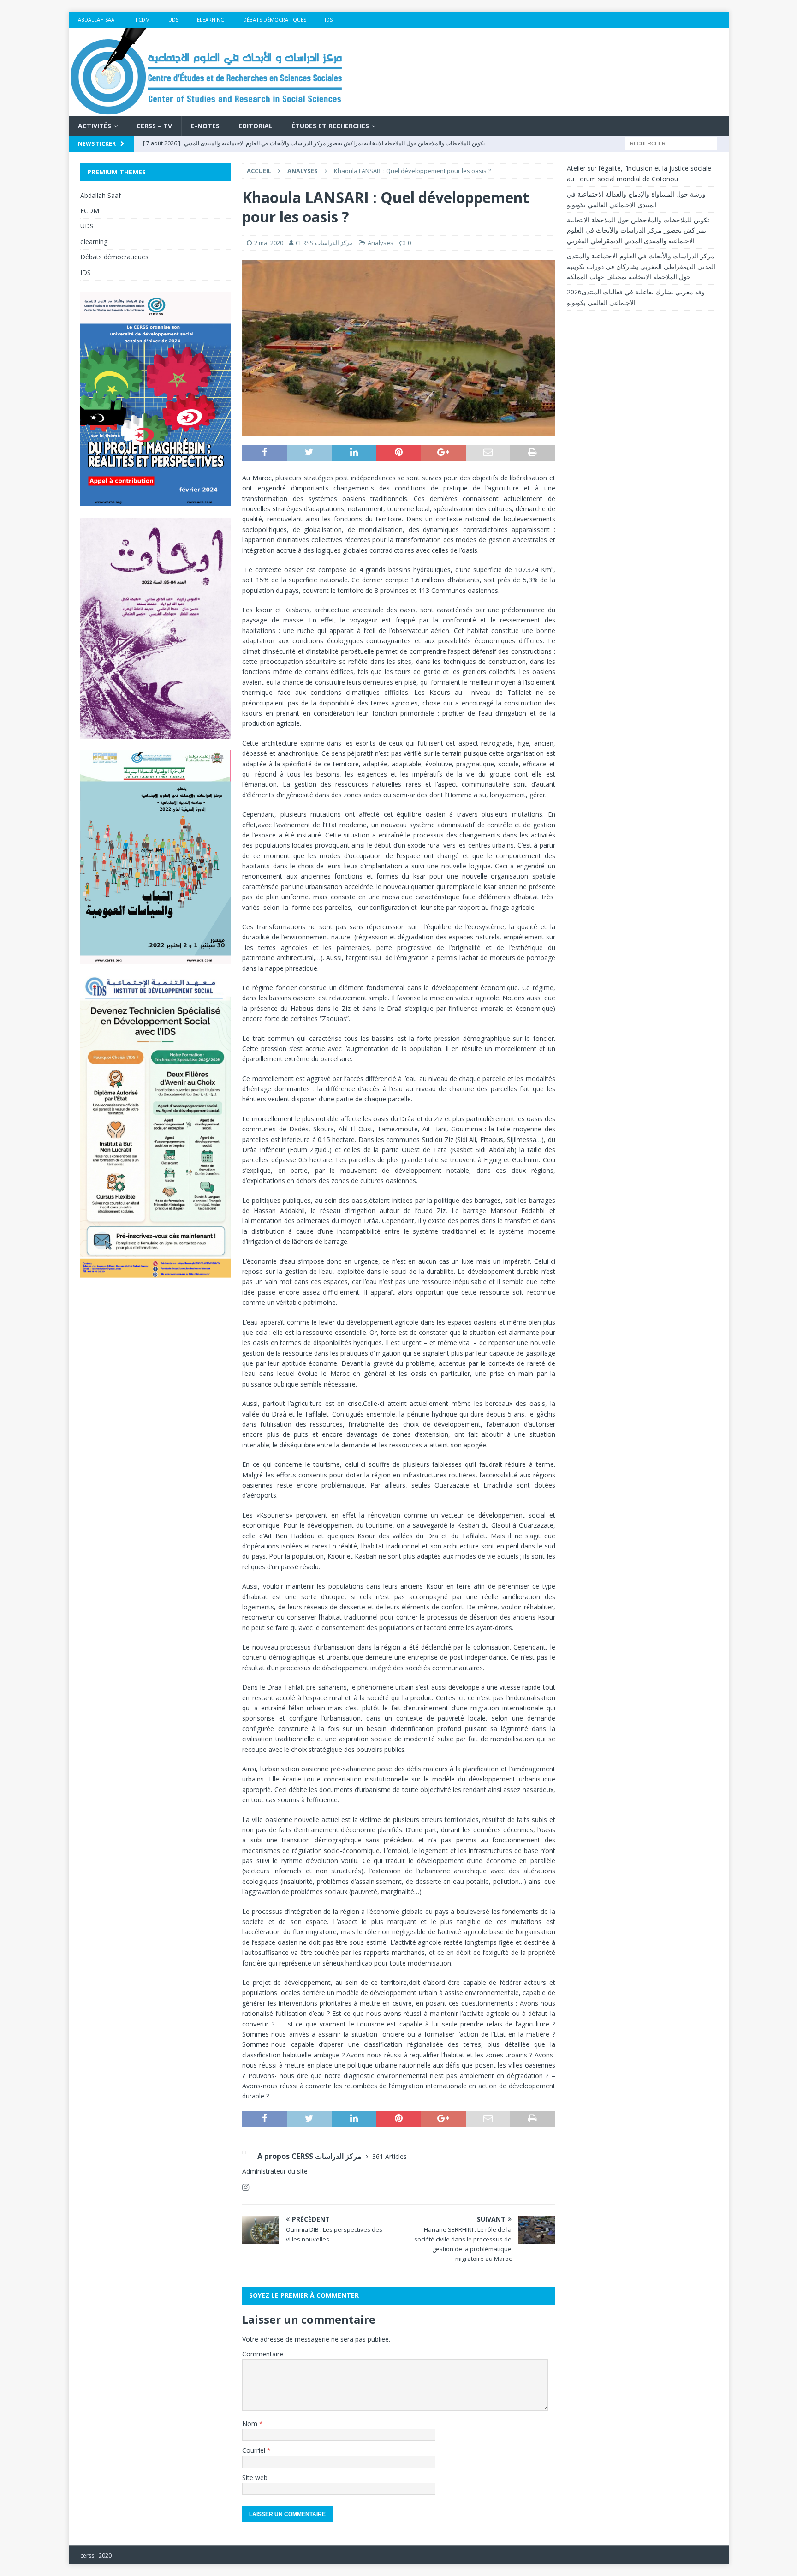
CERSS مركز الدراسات (324, 243)
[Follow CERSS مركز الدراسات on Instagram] (246, 2187)
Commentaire (263, 2354)
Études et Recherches (330, 126)
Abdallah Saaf (98, 20)
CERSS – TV (154, 126)
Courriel (255, 2450)
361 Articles (390, 2156)
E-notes (205, 126)
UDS (173, 20)
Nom (251, 2424)
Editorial (256, 126)
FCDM (143, 20)
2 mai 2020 (269, 243)
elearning (211, 20)
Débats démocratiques (275, 20)
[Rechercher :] (671, 143)
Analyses (381, 243)
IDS (329, 20)
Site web (255, 2477)
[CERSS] (207, 111)
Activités (95, 126)
